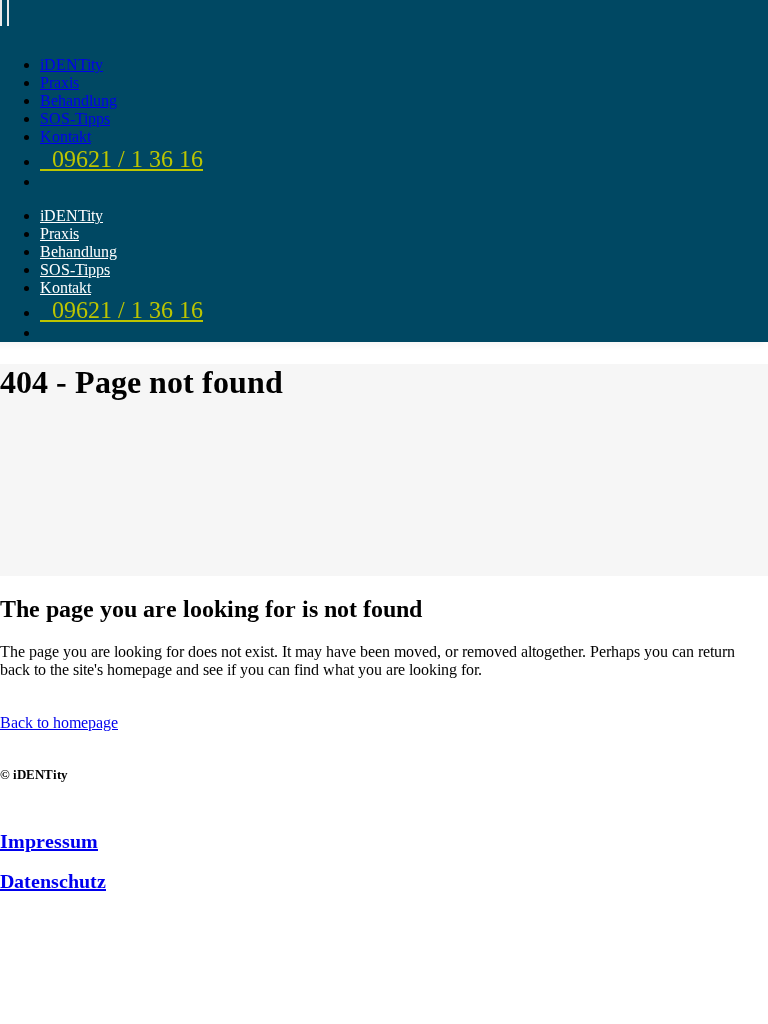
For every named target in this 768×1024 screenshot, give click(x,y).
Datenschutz (53, 881)
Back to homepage (59, 722)
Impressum (49, 841)
